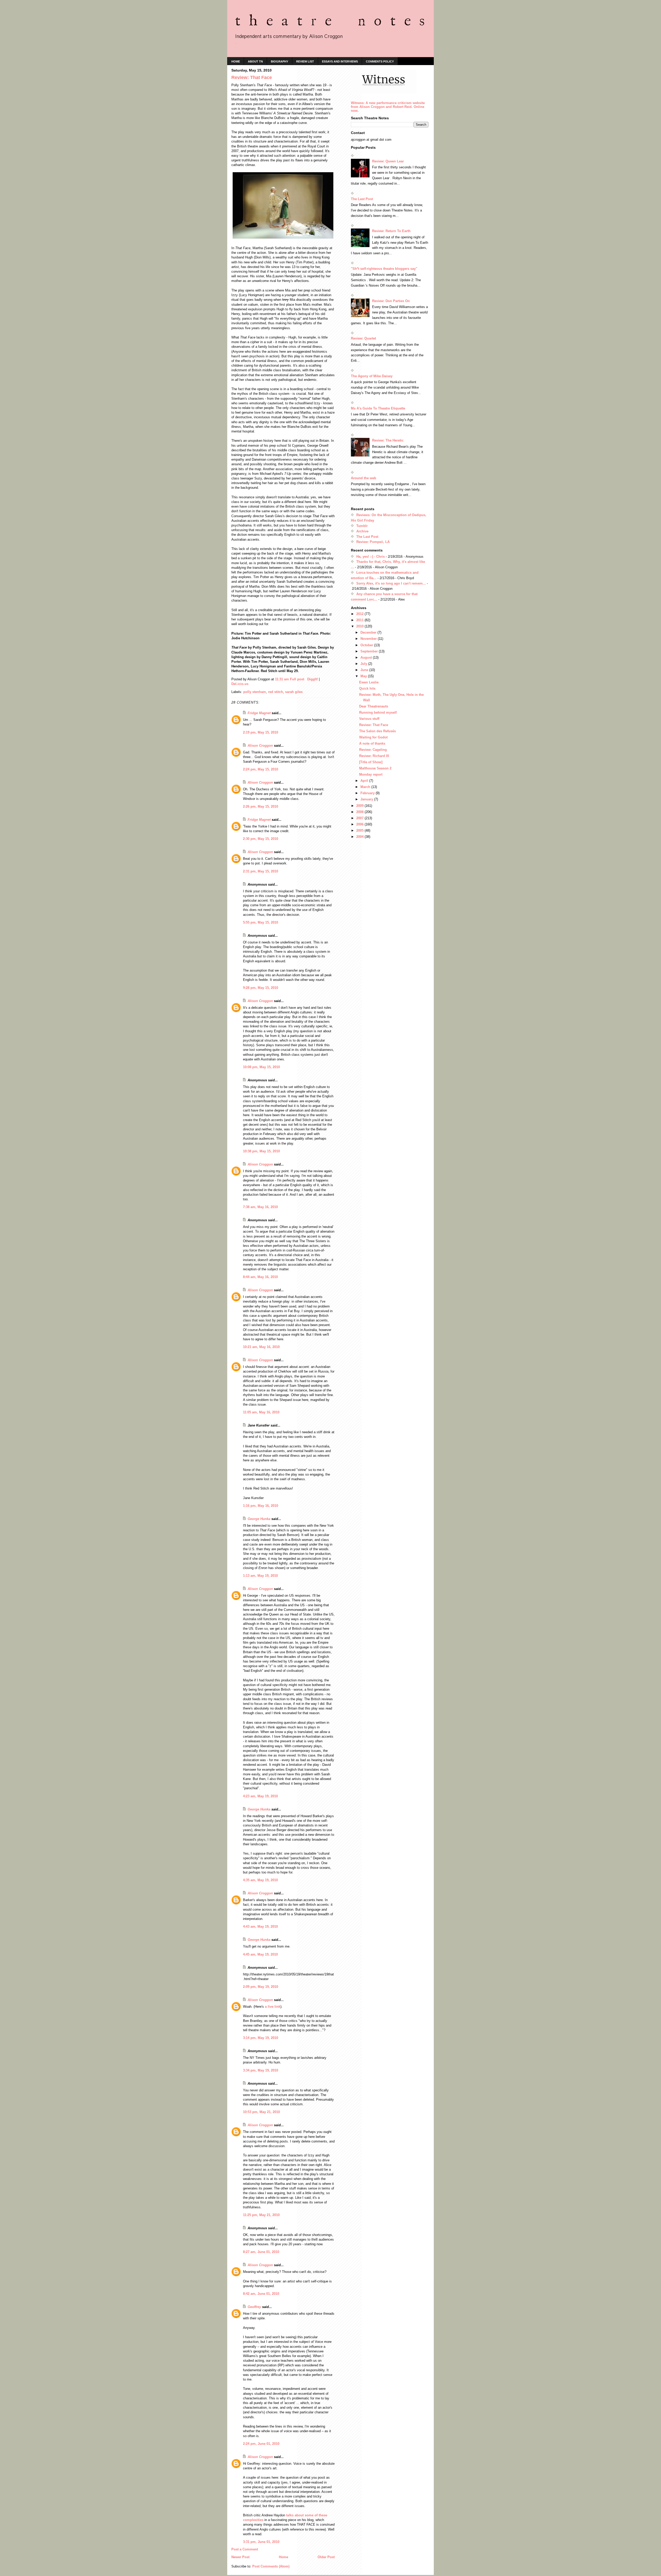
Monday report (371, 774)
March (366, 787)
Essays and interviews (340, 61)
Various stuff (369, 719)
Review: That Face (374, 725)
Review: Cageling (373, 750)
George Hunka (259, 1519)
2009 (360, 806)
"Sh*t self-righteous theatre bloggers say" (384, 269)
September (370, 651)
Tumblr (362, 526)
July (364, 664)
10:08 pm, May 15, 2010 (261, 1067)
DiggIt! (313, 679)
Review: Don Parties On (391, 301)
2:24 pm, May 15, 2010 (261, 769)
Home (284, 2557)
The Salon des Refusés (377, 731)
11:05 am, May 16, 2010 (261, 1412)
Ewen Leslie (369, 682)
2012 (360, 614)
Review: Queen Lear (388, 161)
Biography (280, 61)
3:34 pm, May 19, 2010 (261, 2070)
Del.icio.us (240, 684)
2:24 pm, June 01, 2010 (261, 2444)
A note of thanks (372, 743)
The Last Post (362, 199)
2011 (360, 620)
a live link (273, 2007)
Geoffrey (254, 2307)
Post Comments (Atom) (271, 2566)
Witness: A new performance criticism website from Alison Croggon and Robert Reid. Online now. (388, 107)
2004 (360, 837)
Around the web (364, 478)
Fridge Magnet (259, 713)
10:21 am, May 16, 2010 (261, 1347)
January (367, 799)
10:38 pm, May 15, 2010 (261, 1151)
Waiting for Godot (373, 737)
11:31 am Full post (290, 679)
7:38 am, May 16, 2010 (260, 1207)
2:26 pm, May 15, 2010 (261, 806)
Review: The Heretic (388, 440)
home (236, 61)
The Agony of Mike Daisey (372, 376)
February (368, 793)
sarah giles (294, 692)
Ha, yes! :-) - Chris (371, 557)
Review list (305, 61)
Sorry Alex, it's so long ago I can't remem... (391, 583)
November (369, 639)
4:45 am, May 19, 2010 (260, 1954)
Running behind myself (378, 712)
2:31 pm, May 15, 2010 (261, 871)
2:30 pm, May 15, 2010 (261, 839)
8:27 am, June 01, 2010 (261, 2252)
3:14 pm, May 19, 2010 (261, 2038)
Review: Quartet (363, 338)
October (367, 645)
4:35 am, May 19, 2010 (260, 1880)
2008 (360, 812)
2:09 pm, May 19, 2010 (261, 1987)
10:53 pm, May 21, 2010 (261, 2112)
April (365, 781)
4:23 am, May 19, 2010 (260, 1796)
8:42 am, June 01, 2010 (261, 2294)
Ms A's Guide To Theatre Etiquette (378, 408)
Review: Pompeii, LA (373, 542)
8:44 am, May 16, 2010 (260, 1277)
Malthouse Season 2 (375, 768)
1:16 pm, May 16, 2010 (261, 1506)
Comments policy (380, 61)
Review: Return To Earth (391, 231)
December (369, 632)
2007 (360, 818)
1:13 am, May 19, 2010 (260, 1576)
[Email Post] (306, 679)
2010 (360, 626)
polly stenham (255, 692)
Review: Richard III (374, 756)
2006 (360, 824)
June (365, 670)
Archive (362, 531)
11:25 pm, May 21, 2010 (261, 2215)
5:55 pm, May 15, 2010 (261, 922)
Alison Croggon (260, 746)
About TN (255, 61)
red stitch (276, 692)
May (364, 676)
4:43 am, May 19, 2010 (260, 1927)
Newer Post (240, 2557)
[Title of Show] (371, 762)
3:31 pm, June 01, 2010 (261, 2542)
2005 (360, 830)
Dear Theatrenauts (374, 706)
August (367, 657)
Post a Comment (245, 2549)
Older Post (326, 2557)
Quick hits (367, 688)
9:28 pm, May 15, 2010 (261, 988)
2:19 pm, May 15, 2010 (261, 732)
